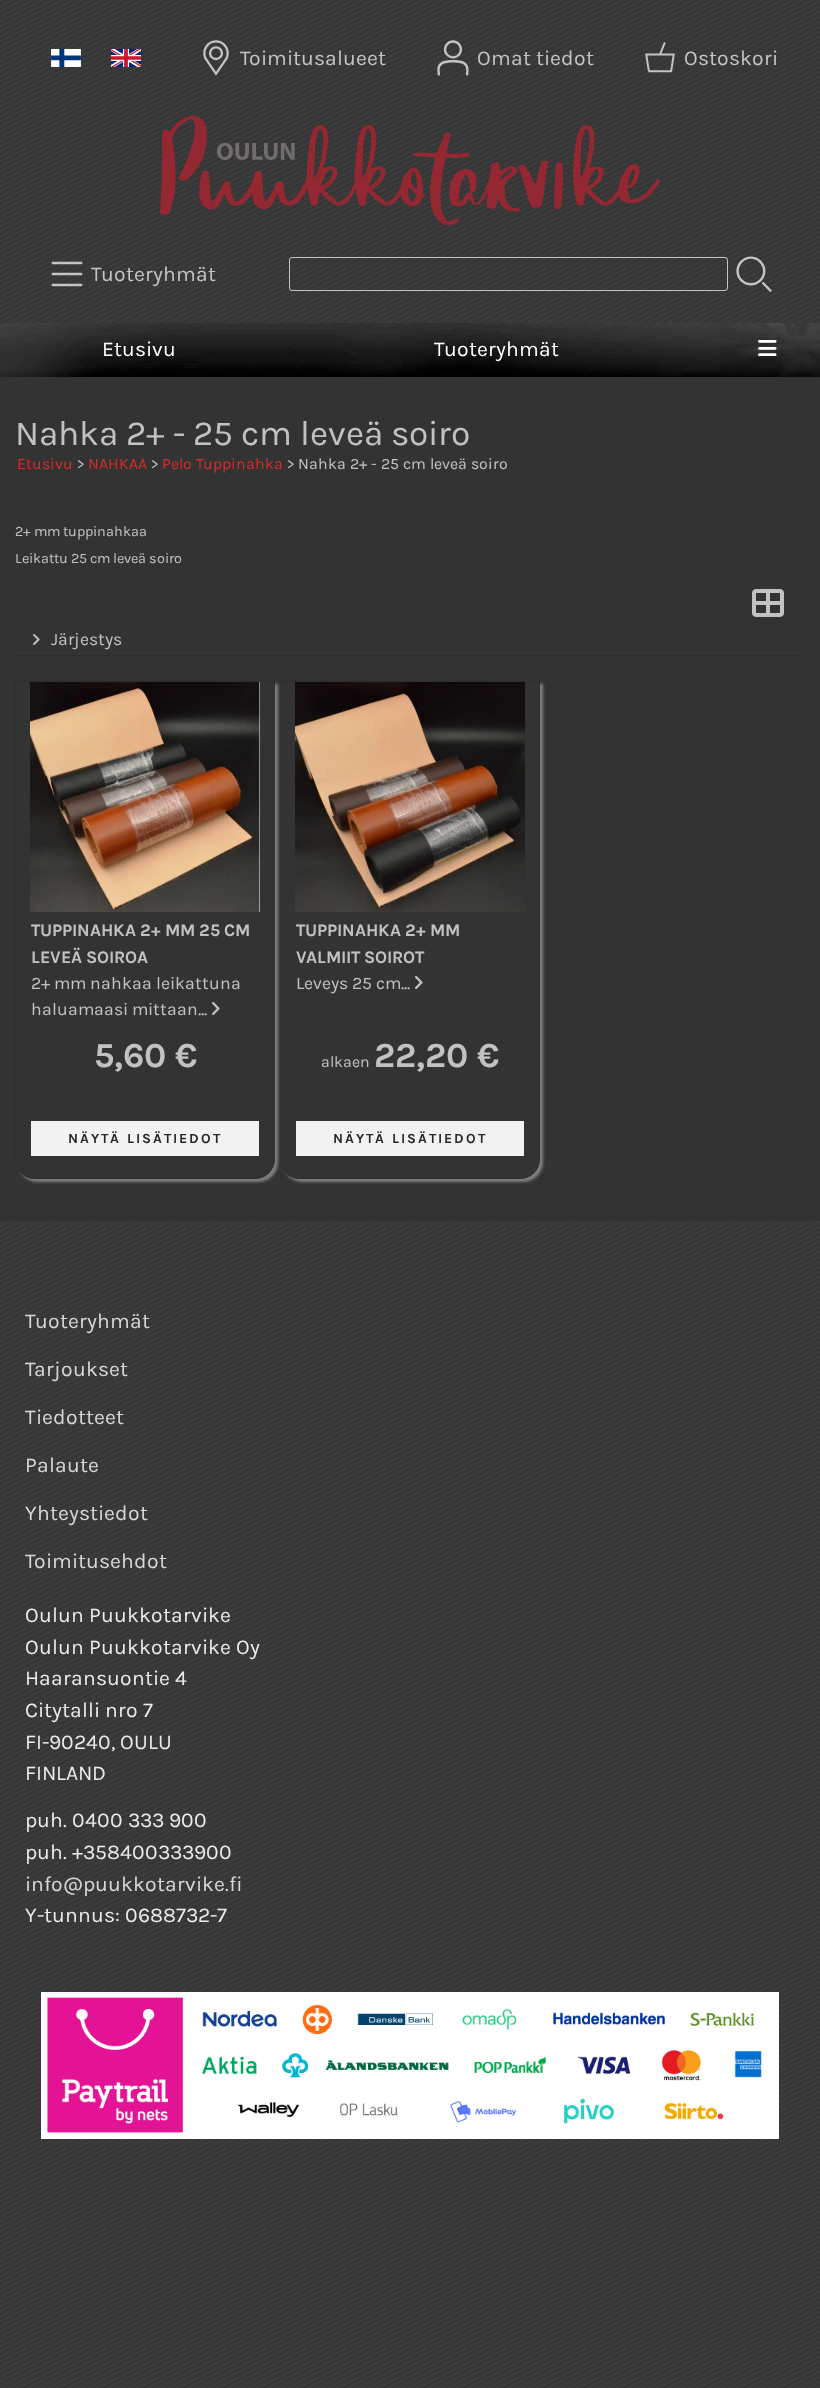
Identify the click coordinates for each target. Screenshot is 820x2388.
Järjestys (86, 639)
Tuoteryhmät (496, 349)
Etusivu (139, 349)
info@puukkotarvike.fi (134, 1884)
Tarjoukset (76, 1369)
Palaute (62, 1465)
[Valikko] (767, 350)
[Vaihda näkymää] (768, 609)
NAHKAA (117, 463)
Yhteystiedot (86, 1513)
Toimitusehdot (96, 1561)
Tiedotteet (74, 1417)
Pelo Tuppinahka (222, 463)
